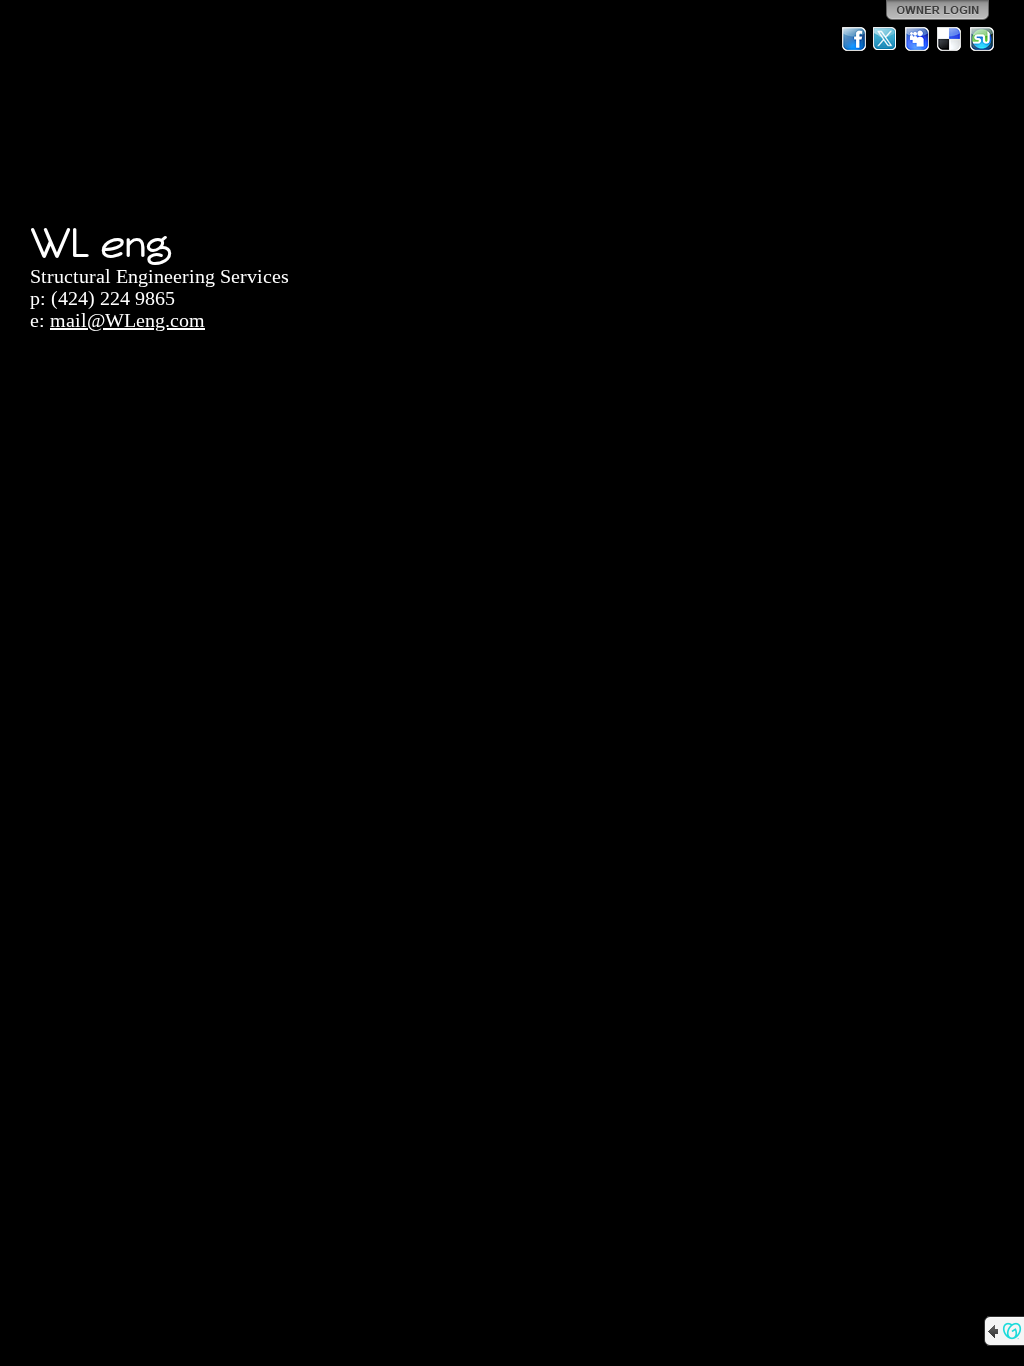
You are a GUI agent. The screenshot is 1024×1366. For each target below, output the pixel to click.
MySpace (918, 39)
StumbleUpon (982, 39)
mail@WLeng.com (127, 320)
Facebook (854, 39)
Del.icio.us (950, 39)
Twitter (886, 39)
